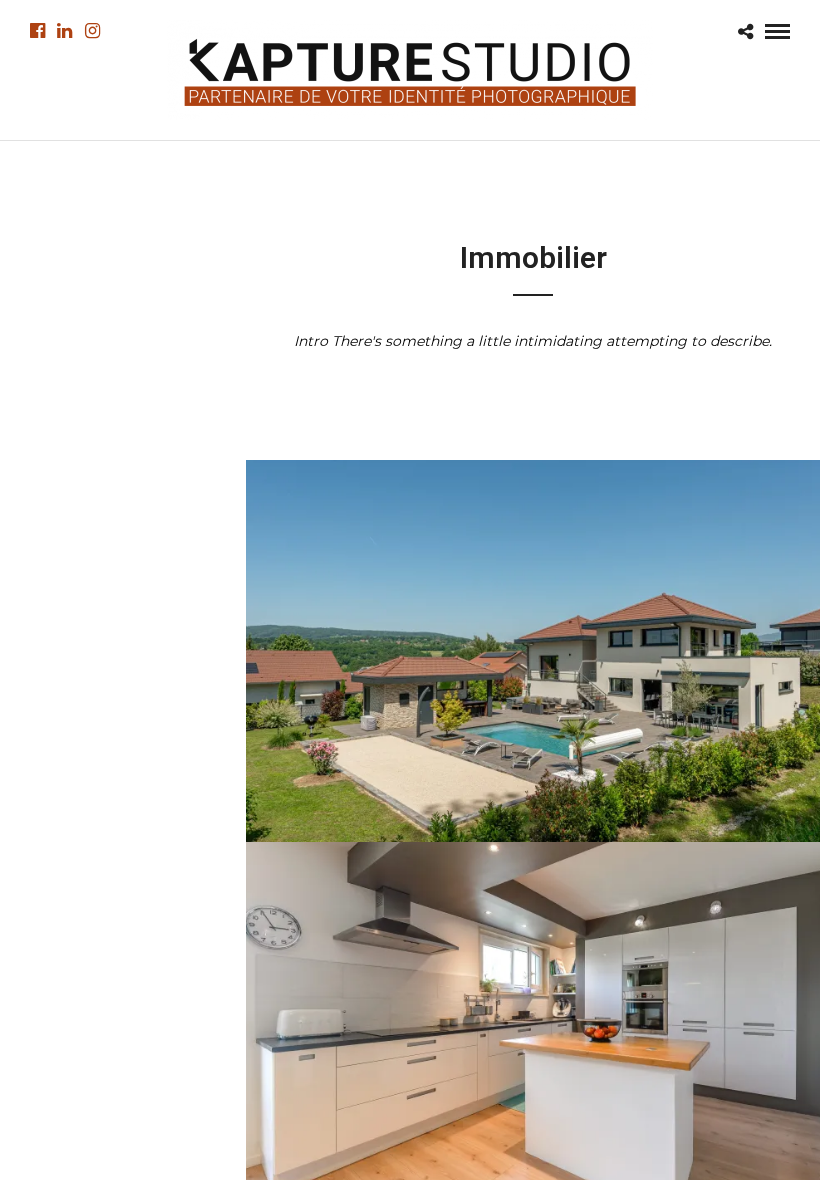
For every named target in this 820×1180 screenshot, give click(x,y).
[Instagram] (92, 31)
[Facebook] (37, 31)
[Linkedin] (64, 31)
